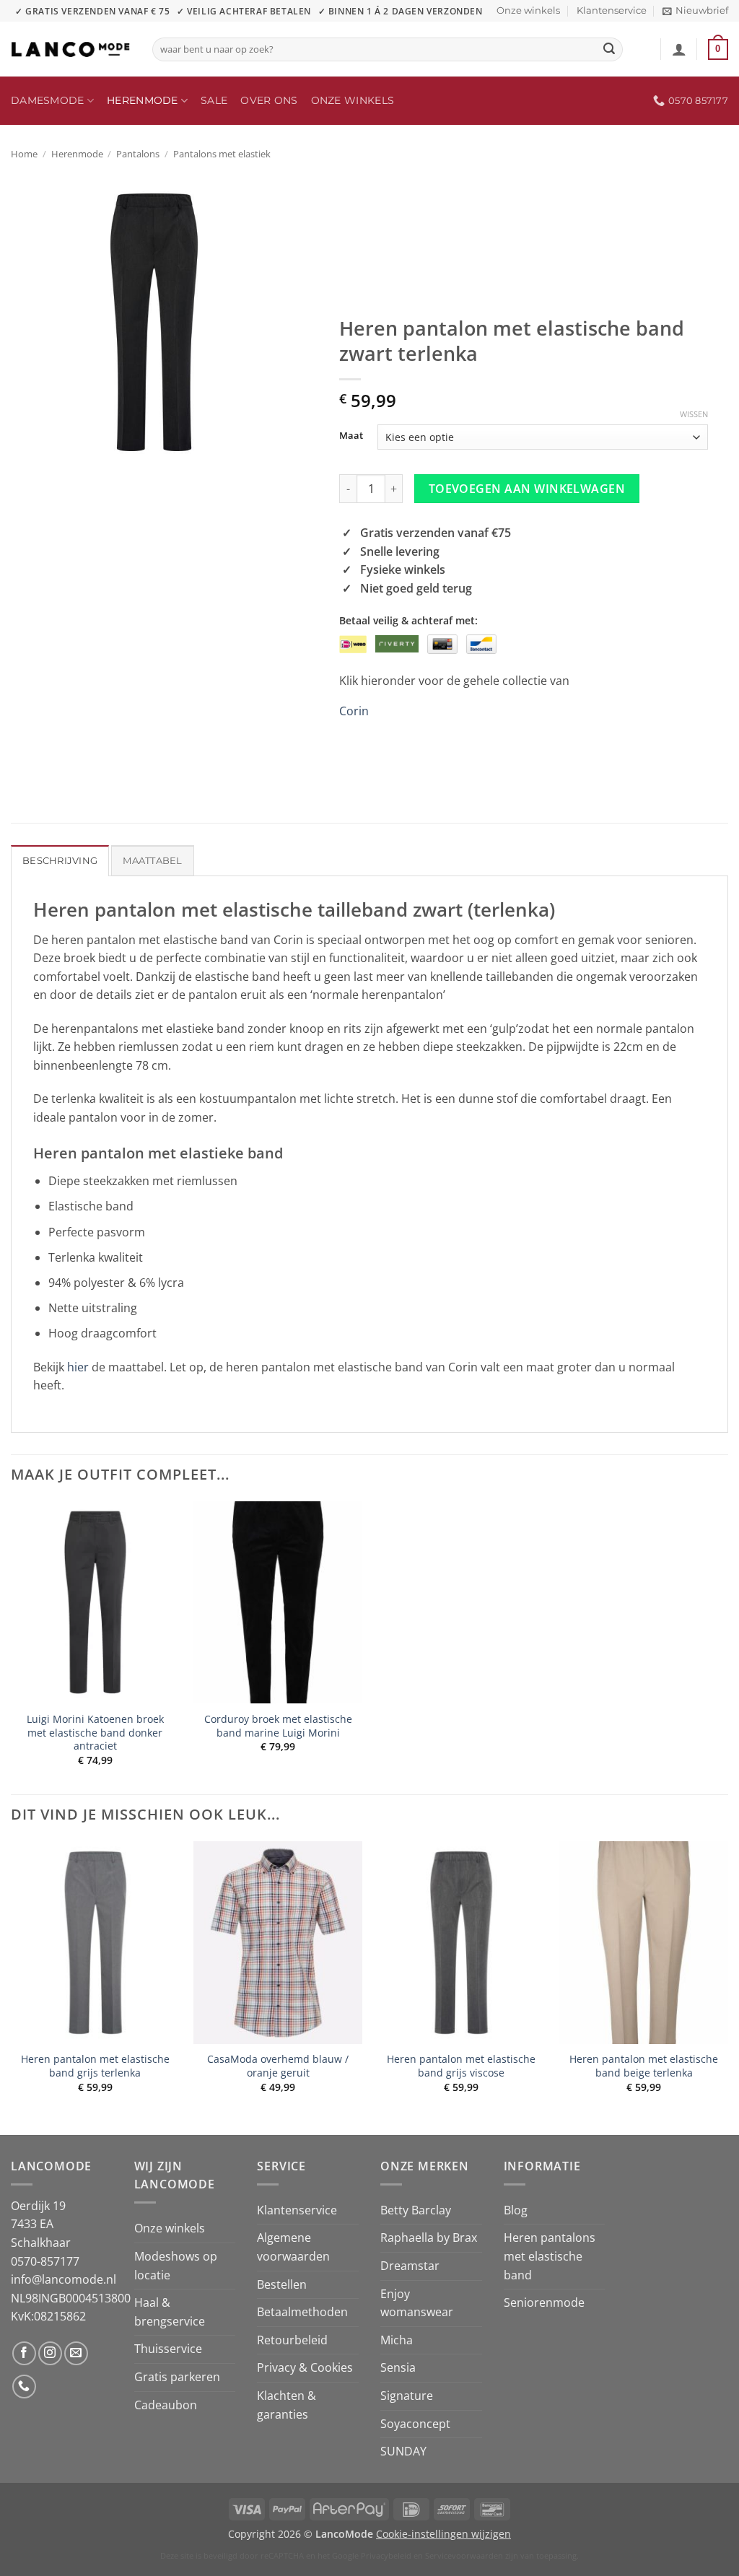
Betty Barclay (416, 2210)
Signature (407, 2396)
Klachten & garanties (287, 2405)
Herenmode (143, 100)
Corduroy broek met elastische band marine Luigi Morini (278, 1726)
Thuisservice (168, 2349)
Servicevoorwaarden (464, 2555)
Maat (351, 436)
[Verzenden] (610, 50)
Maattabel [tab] (152, 861)
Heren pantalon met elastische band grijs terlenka (95, 2066)
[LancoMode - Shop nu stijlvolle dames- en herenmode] (71, 49)
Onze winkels (528, 10)
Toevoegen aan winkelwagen (527, 489)
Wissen (694, 414)
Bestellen (282, 2284)
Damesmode (48, 100)
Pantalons (138, 154)
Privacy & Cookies (305, 2367)
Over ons (269, 100)
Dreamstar (410, 2266)
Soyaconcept (415, 2424)
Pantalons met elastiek (222, 154)
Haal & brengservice (170, 2312)
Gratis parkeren (177, 2377)
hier (78, 1367)
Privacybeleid (386, 2555)
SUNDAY (403, 2451)
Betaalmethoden (302, 2312)
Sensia (398, 2367)
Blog (516, 2210)
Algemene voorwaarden (293, 2247)
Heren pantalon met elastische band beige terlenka (644, 2066)
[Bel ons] (24, 2387)
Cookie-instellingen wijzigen (443, 2534)
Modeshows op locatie (176, 2266)
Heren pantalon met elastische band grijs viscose (461, 2066)
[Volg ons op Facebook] (24, 2353)
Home (24, 154)
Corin (354, 711)
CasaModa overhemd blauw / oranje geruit (278, 2066)
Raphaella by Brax (429, 2237)
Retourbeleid (292, 2340)
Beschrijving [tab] (60, 861)
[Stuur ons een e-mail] (76, 2353)
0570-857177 (45, 2261)
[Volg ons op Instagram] (50, 2353)
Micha (397, 2340)
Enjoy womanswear (417, 2303)
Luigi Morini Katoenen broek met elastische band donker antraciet (95, 1733)
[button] (695, 11)
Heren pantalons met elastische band (550, 2256)
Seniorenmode (544, 2302)
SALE (214, 100)
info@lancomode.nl (64, 2279)
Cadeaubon (166, 2405)
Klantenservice (612, 10)
